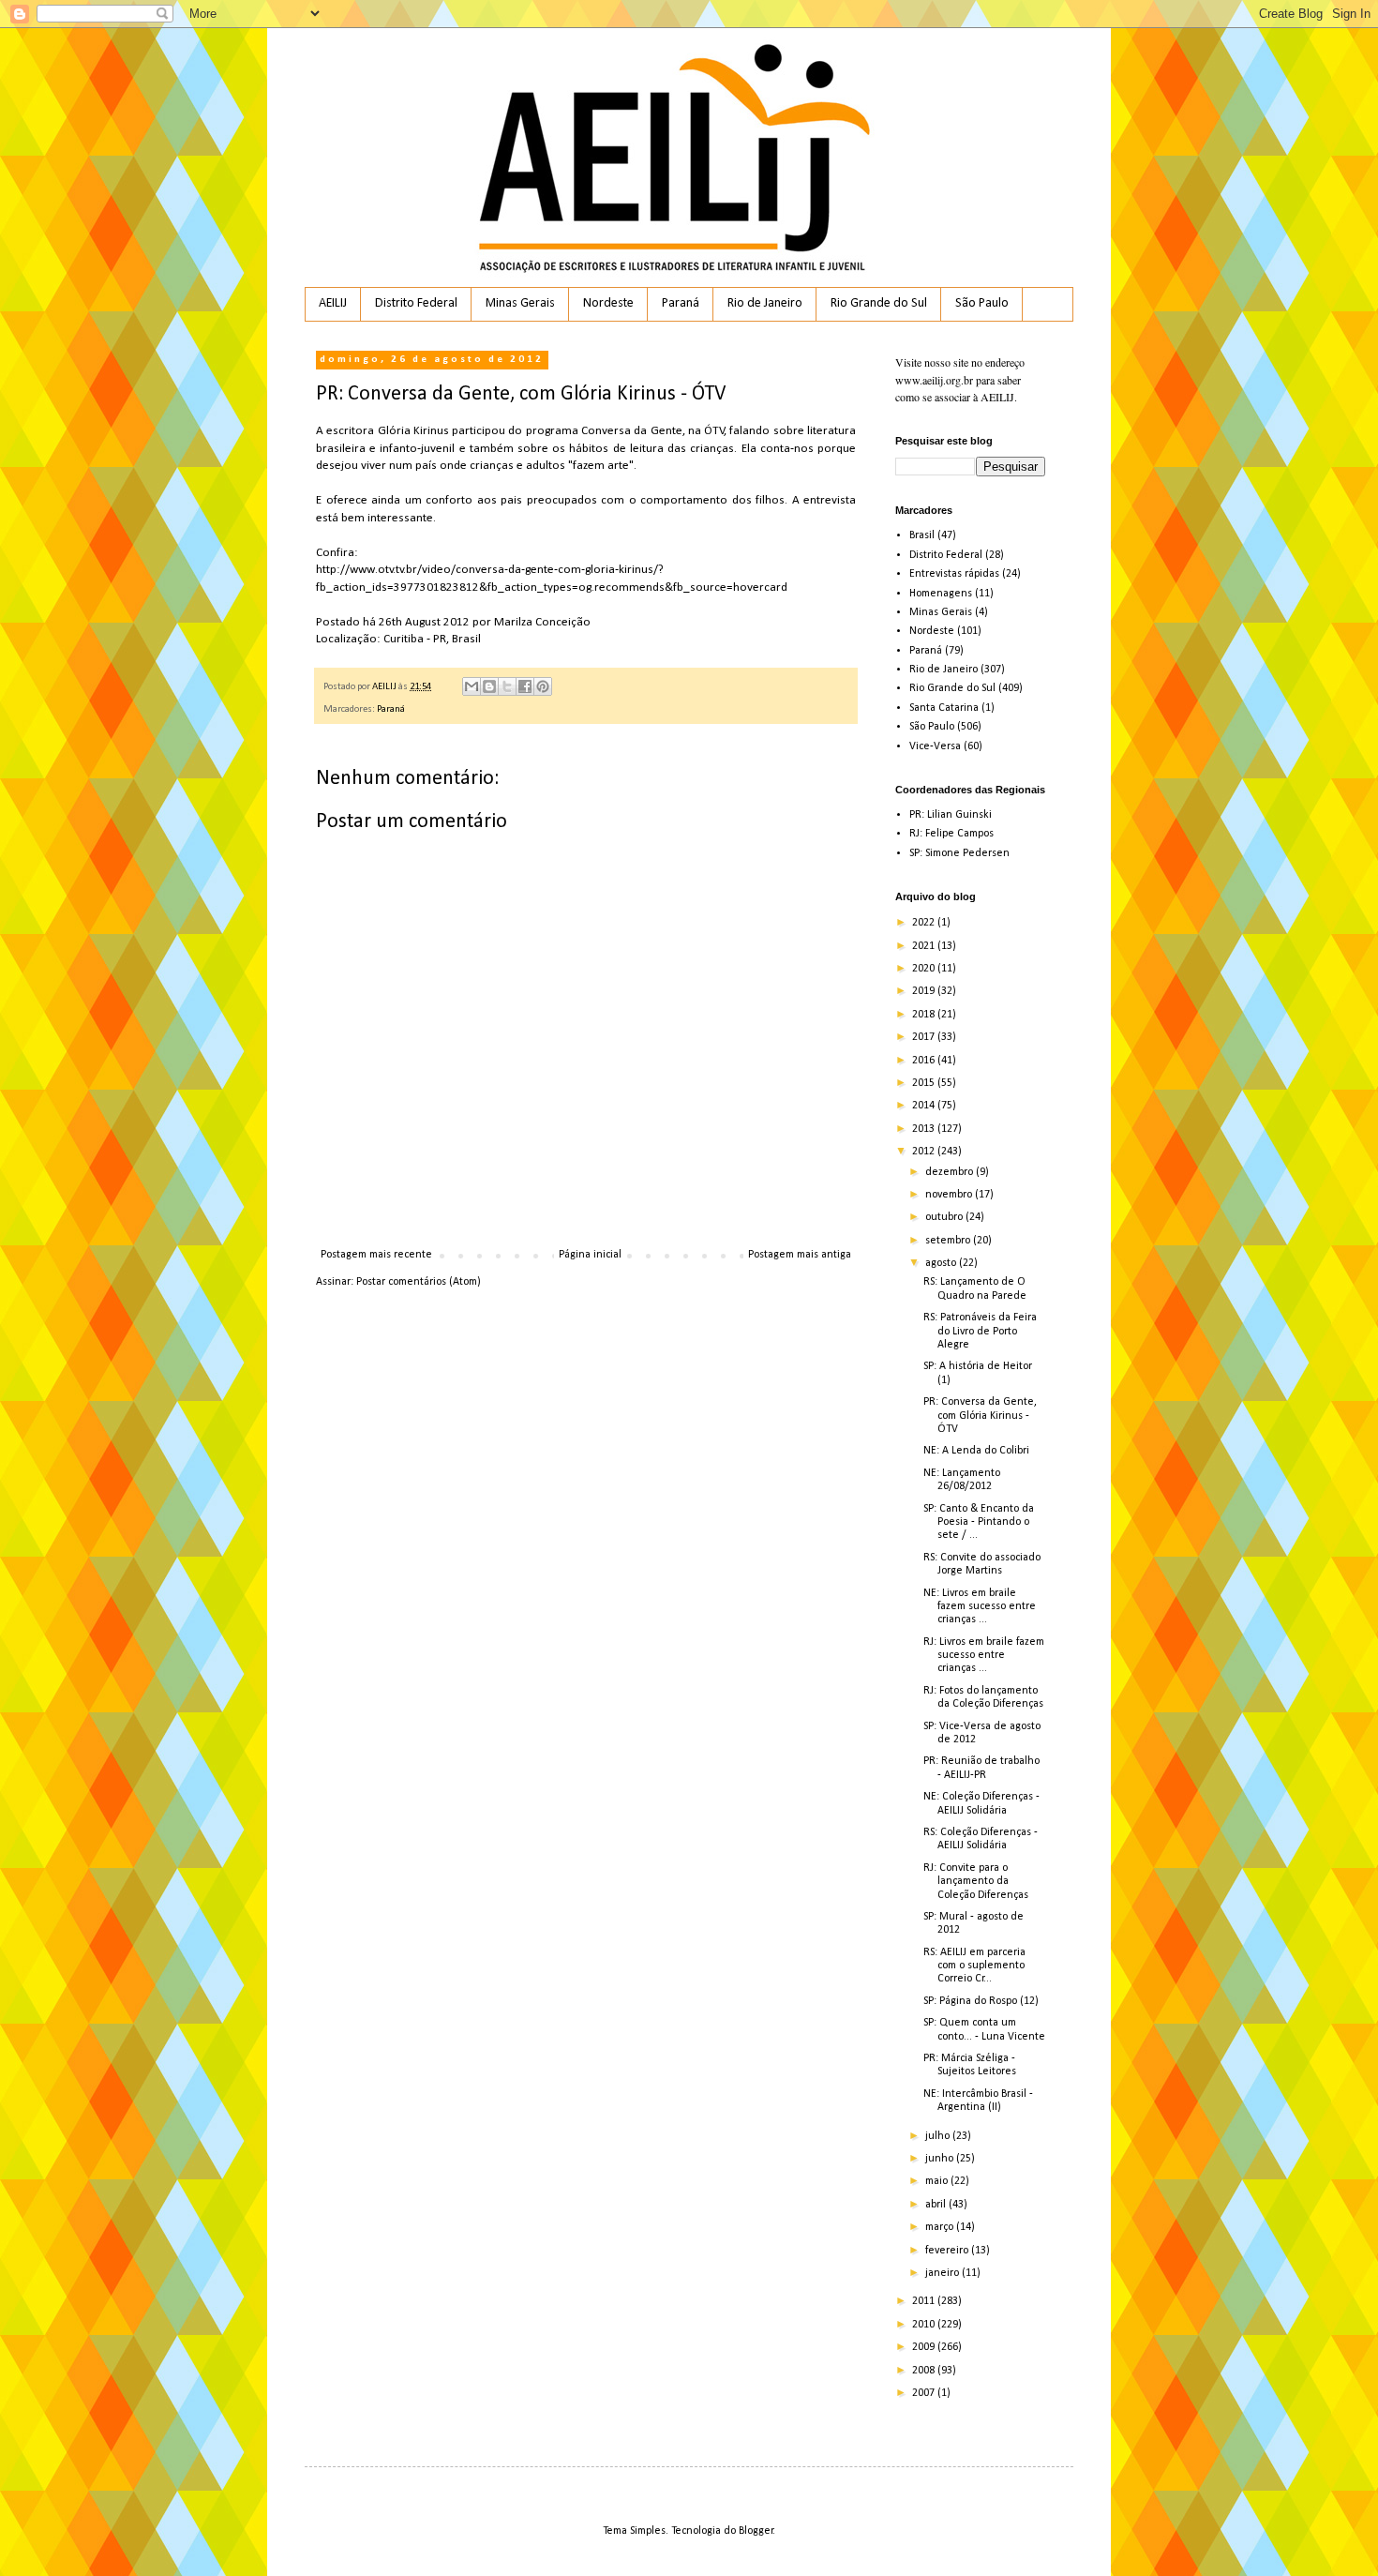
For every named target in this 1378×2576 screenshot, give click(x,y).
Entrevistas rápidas (954, 574)
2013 (925, 1129)
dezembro (951, 1172)
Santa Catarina (944, 708)
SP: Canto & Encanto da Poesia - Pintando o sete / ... (979, 1522)
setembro (949, 1241)
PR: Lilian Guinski (951, 815)
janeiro (944, 2273)
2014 (925, 1106)
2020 (925, 969)
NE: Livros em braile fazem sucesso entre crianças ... (980, 1607)
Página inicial (590, 1255)
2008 (925, 2371)
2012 (925, 1152)
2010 (925, 2325)
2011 (925, 2301)
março (941, 2227)
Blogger (756, 2531)
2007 (925, 2393)
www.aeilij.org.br (934, 380)
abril (937, 2205)
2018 (925, 1015)
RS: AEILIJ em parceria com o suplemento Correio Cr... (974, 1966)
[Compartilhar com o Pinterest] (543, 686)
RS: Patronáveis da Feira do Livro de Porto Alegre (980, 1331)
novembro (950, 1195)
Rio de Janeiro (765, 303)
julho (939, 2136)
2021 (925, 946)
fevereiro (948, 2251)
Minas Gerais (520, 303)
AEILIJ (333, 303)
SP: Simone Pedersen (959, 853)
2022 (925, 923)
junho (941, 2159)
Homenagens (941, 594)
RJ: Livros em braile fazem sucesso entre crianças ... (984, 1656)
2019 (925, 991)
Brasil (922, 535)
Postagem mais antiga (800, 1255)
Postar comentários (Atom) (419, 1282)
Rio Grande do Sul (879, 303)
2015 (925, 1083)
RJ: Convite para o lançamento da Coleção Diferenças (976, 1882)
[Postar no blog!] (489, 686)
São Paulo (982, 303)
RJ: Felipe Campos (951, 834)
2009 (925, 2347)
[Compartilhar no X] (507, 686)
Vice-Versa (935, 746)
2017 (925, 1037)
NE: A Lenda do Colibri (976, 1451)
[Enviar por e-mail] (472, 686)
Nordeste (608, 303)
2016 (925, 1061)
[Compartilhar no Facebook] (525, 686)
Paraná (681, 303)
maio (938, 2181)
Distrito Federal (416, 303)
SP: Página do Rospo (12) (981, 2001)
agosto (942, 1263)
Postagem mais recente (376, 1255)
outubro (945, 1217)
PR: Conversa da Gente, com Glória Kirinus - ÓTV (980, 1416)
